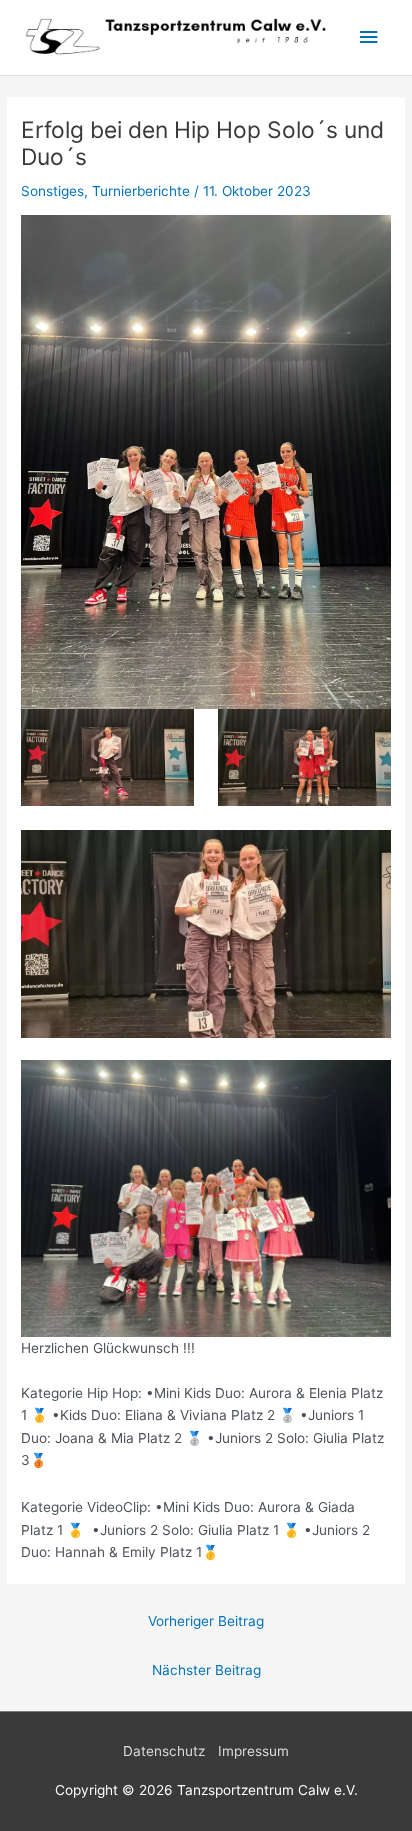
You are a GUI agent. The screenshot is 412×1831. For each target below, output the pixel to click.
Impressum (253, 1751)
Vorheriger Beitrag (206, 1621)
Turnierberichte (141, 191)
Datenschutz (164, 1751)
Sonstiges (52, 191)
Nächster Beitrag (206, 1670)
